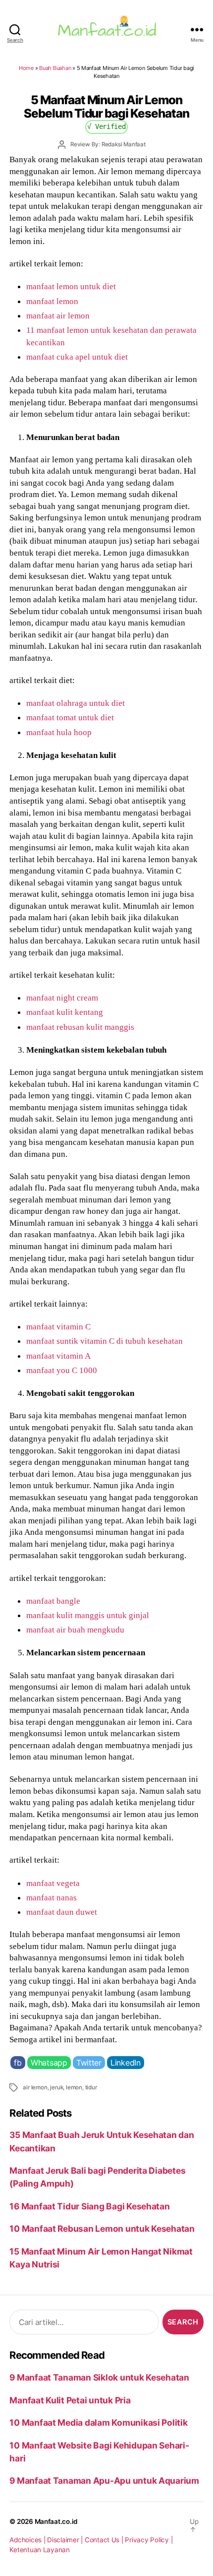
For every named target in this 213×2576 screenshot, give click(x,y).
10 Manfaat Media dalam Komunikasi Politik (98, 2422)
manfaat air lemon (58, 315)
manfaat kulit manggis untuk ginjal (88, 1615)
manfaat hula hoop (59, 732)
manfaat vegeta (53, 1883)
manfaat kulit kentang (65, 1012)
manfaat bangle (53, 1601)
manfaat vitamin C (58, 1326)
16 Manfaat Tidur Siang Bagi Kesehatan (89, 2206)
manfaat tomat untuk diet (70, 717)
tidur (91, 2087)
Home (26, 68)
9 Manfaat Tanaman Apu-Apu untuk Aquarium (104, 2481)
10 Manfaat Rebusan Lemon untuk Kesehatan (102, 2229)
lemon (74, 2087)
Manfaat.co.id (56, 2521)
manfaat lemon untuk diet (71, 286)
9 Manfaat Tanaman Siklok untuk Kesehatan (99, 2377)
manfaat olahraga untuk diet (76, 703)
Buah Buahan (55, 68)
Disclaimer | (66, 2540)
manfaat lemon (52, 301)
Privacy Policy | (149, 2540)
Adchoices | (28, 2540)
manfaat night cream (62, 998)
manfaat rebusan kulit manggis (80, 1027)
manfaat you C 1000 (62, 1370)
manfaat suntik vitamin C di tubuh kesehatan (105, 1341)
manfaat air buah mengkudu (75, 1630)
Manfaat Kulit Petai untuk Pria (70, 2400)
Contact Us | (105, 2540)
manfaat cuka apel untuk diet (77, 357)
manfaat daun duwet (62, 1912)
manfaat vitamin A (58, 1356)
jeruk (56, 2087)
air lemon (35, 2087)
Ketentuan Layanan (40, 2550)
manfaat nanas (52, 1897)
